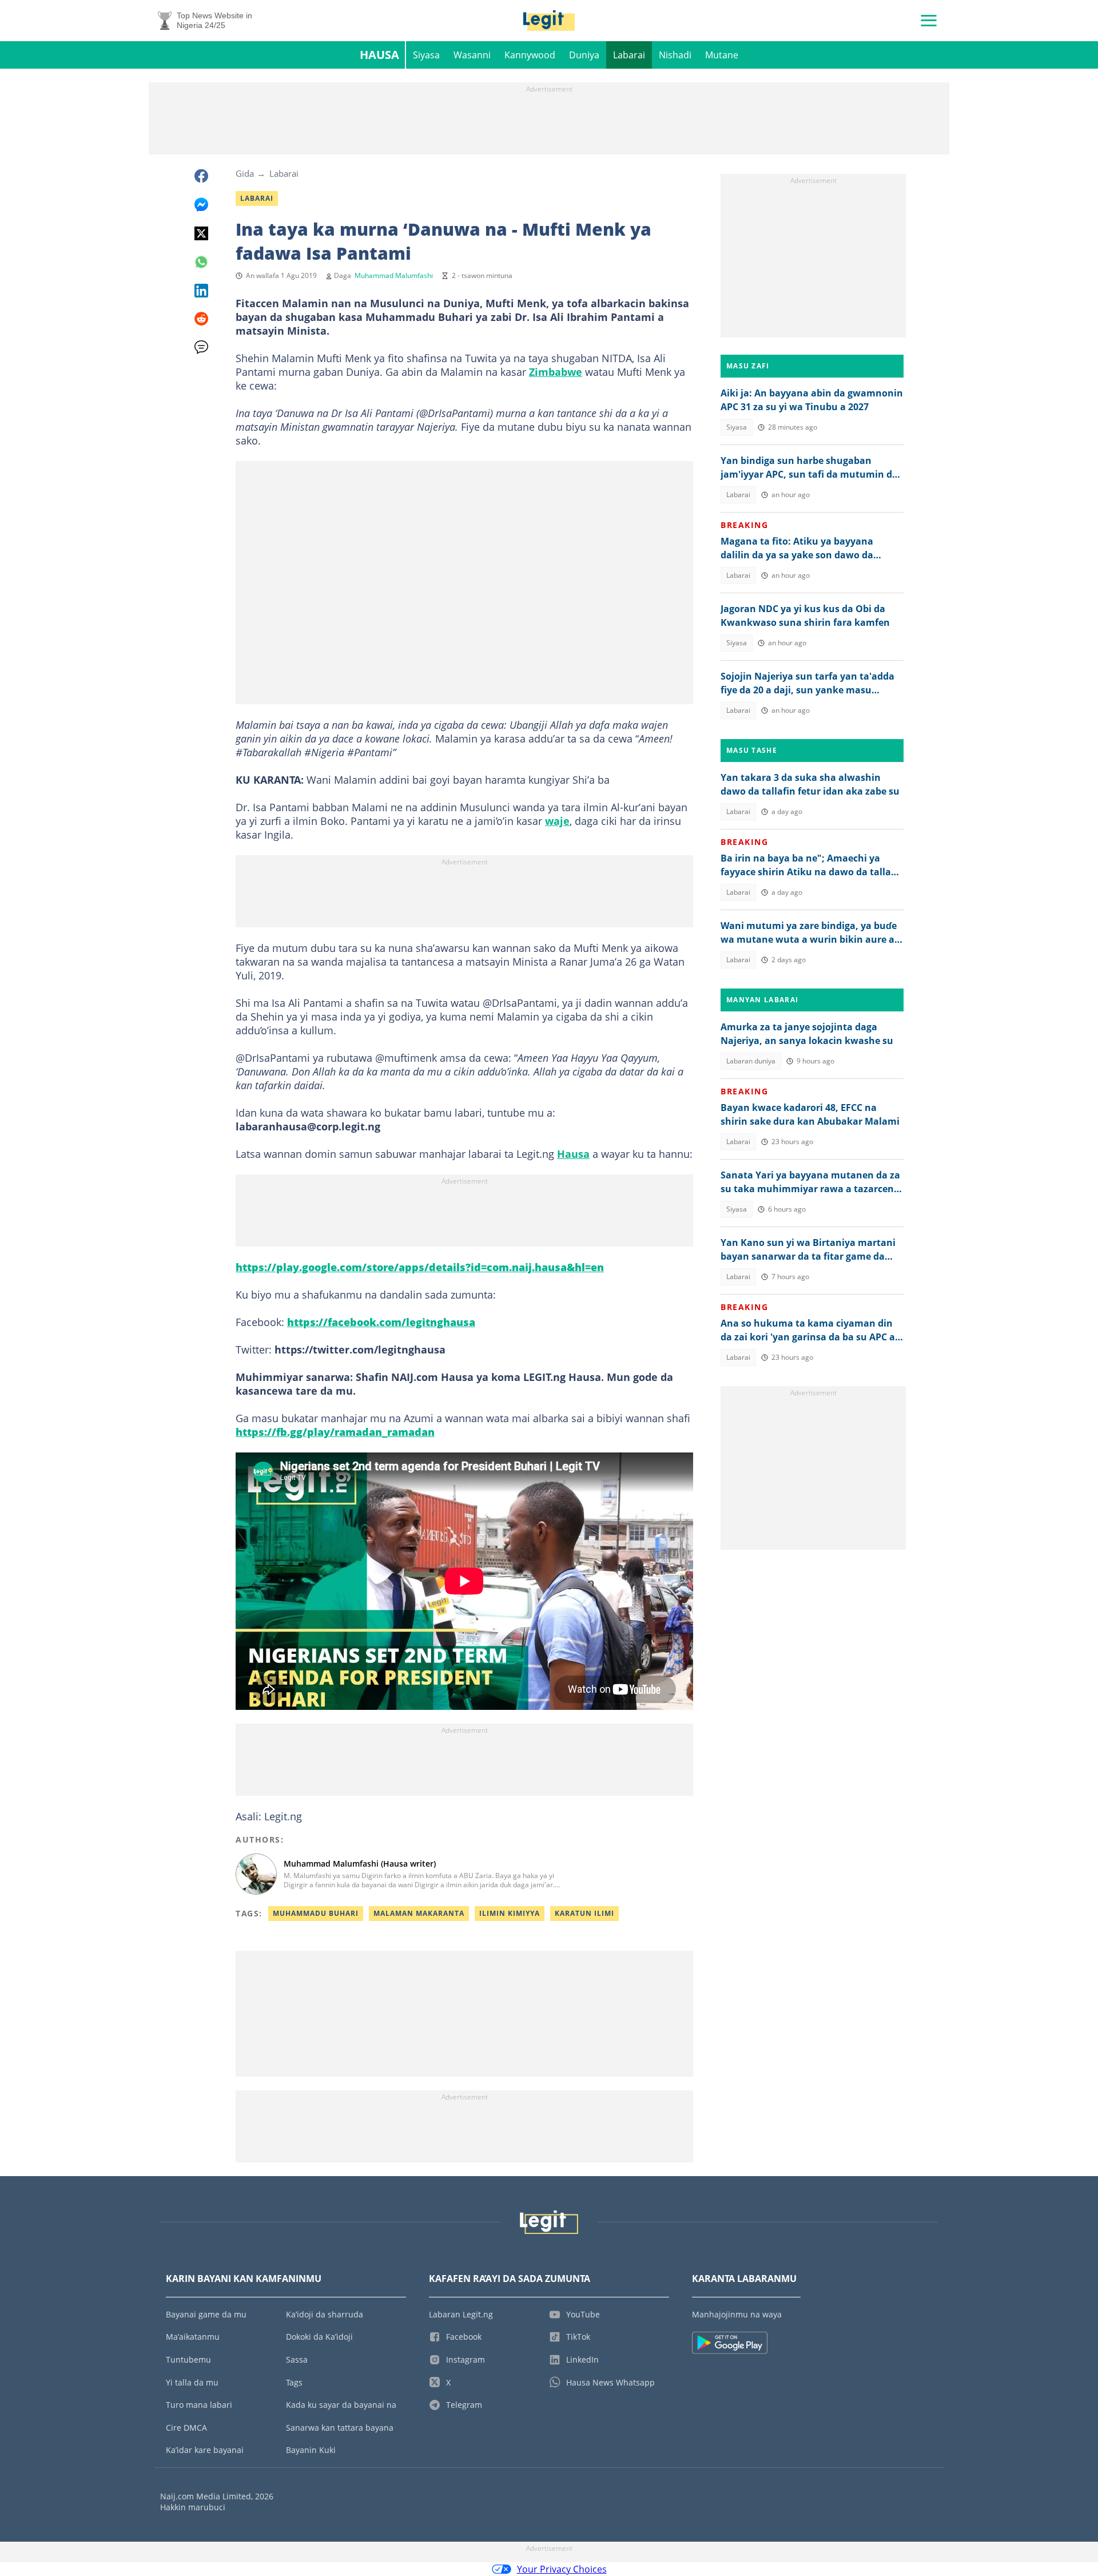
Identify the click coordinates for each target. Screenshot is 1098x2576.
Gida (245, 173)
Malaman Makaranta (419, 1913)
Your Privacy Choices (562, 2569)
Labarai (629, 55)
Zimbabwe (556, 372)
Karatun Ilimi (584, 1913)
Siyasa (426, 55)
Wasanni (472, 55)
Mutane (722, 55)
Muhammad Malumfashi (394, 275)
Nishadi (675, 55)
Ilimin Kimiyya (510, 1913)
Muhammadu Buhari (316, 1913)
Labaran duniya (751, 1061)
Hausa (379, 55)
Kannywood (530, 55)
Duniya (584, 55)
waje (557, 821)
